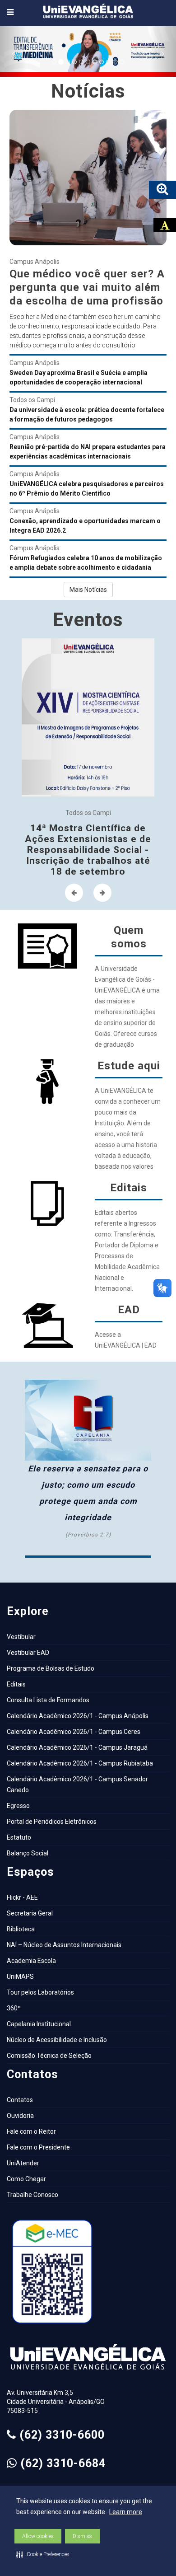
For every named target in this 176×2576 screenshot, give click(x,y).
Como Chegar (26, 2179)
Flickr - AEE (22, 1897)
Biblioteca (21, 1929)
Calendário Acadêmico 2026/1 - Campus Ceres (74, 1732)
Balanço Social (28, 1853)
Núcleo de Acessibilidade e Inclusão (57, 2040)
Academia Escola (31, 1961)
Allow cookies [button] (38, 2536)
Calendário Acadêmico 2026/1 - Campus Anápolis (78, 1716)
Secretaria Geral (30, 1913)
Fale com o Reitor (31, 2131)
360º (14, 2008)
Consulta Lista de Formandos (48, 1700)
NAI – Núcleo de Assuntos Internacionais (64, 1945)
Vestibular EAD (28, 1653)
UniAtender (23, 2163)
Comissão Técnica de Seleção (49, 2056)
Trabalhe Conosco (32, 2195)
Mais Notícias (88, 590)
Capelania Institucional (39, 2024)
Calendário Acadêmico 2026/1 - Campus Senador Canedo (77, 1784)
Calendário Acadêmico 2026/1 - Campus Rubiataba (80, 1763)
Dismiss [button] (82, 2536)
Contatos (20, 2100)
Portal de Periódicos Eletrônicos (52, 1822)
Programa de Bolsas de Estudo (51, 1668)
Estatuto (19, 1837)
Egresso (18, 1806)
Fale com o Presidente (38, 2147)
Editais (16, 1684)
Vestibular (21, 1637)
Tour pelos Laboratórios (40, 1992)
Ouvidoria (20, 2116)
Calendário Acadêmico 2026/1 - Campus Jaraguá (77, 1747)
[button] (43, 2554)
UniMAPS (20, 1976)
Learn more (126, 2512)
